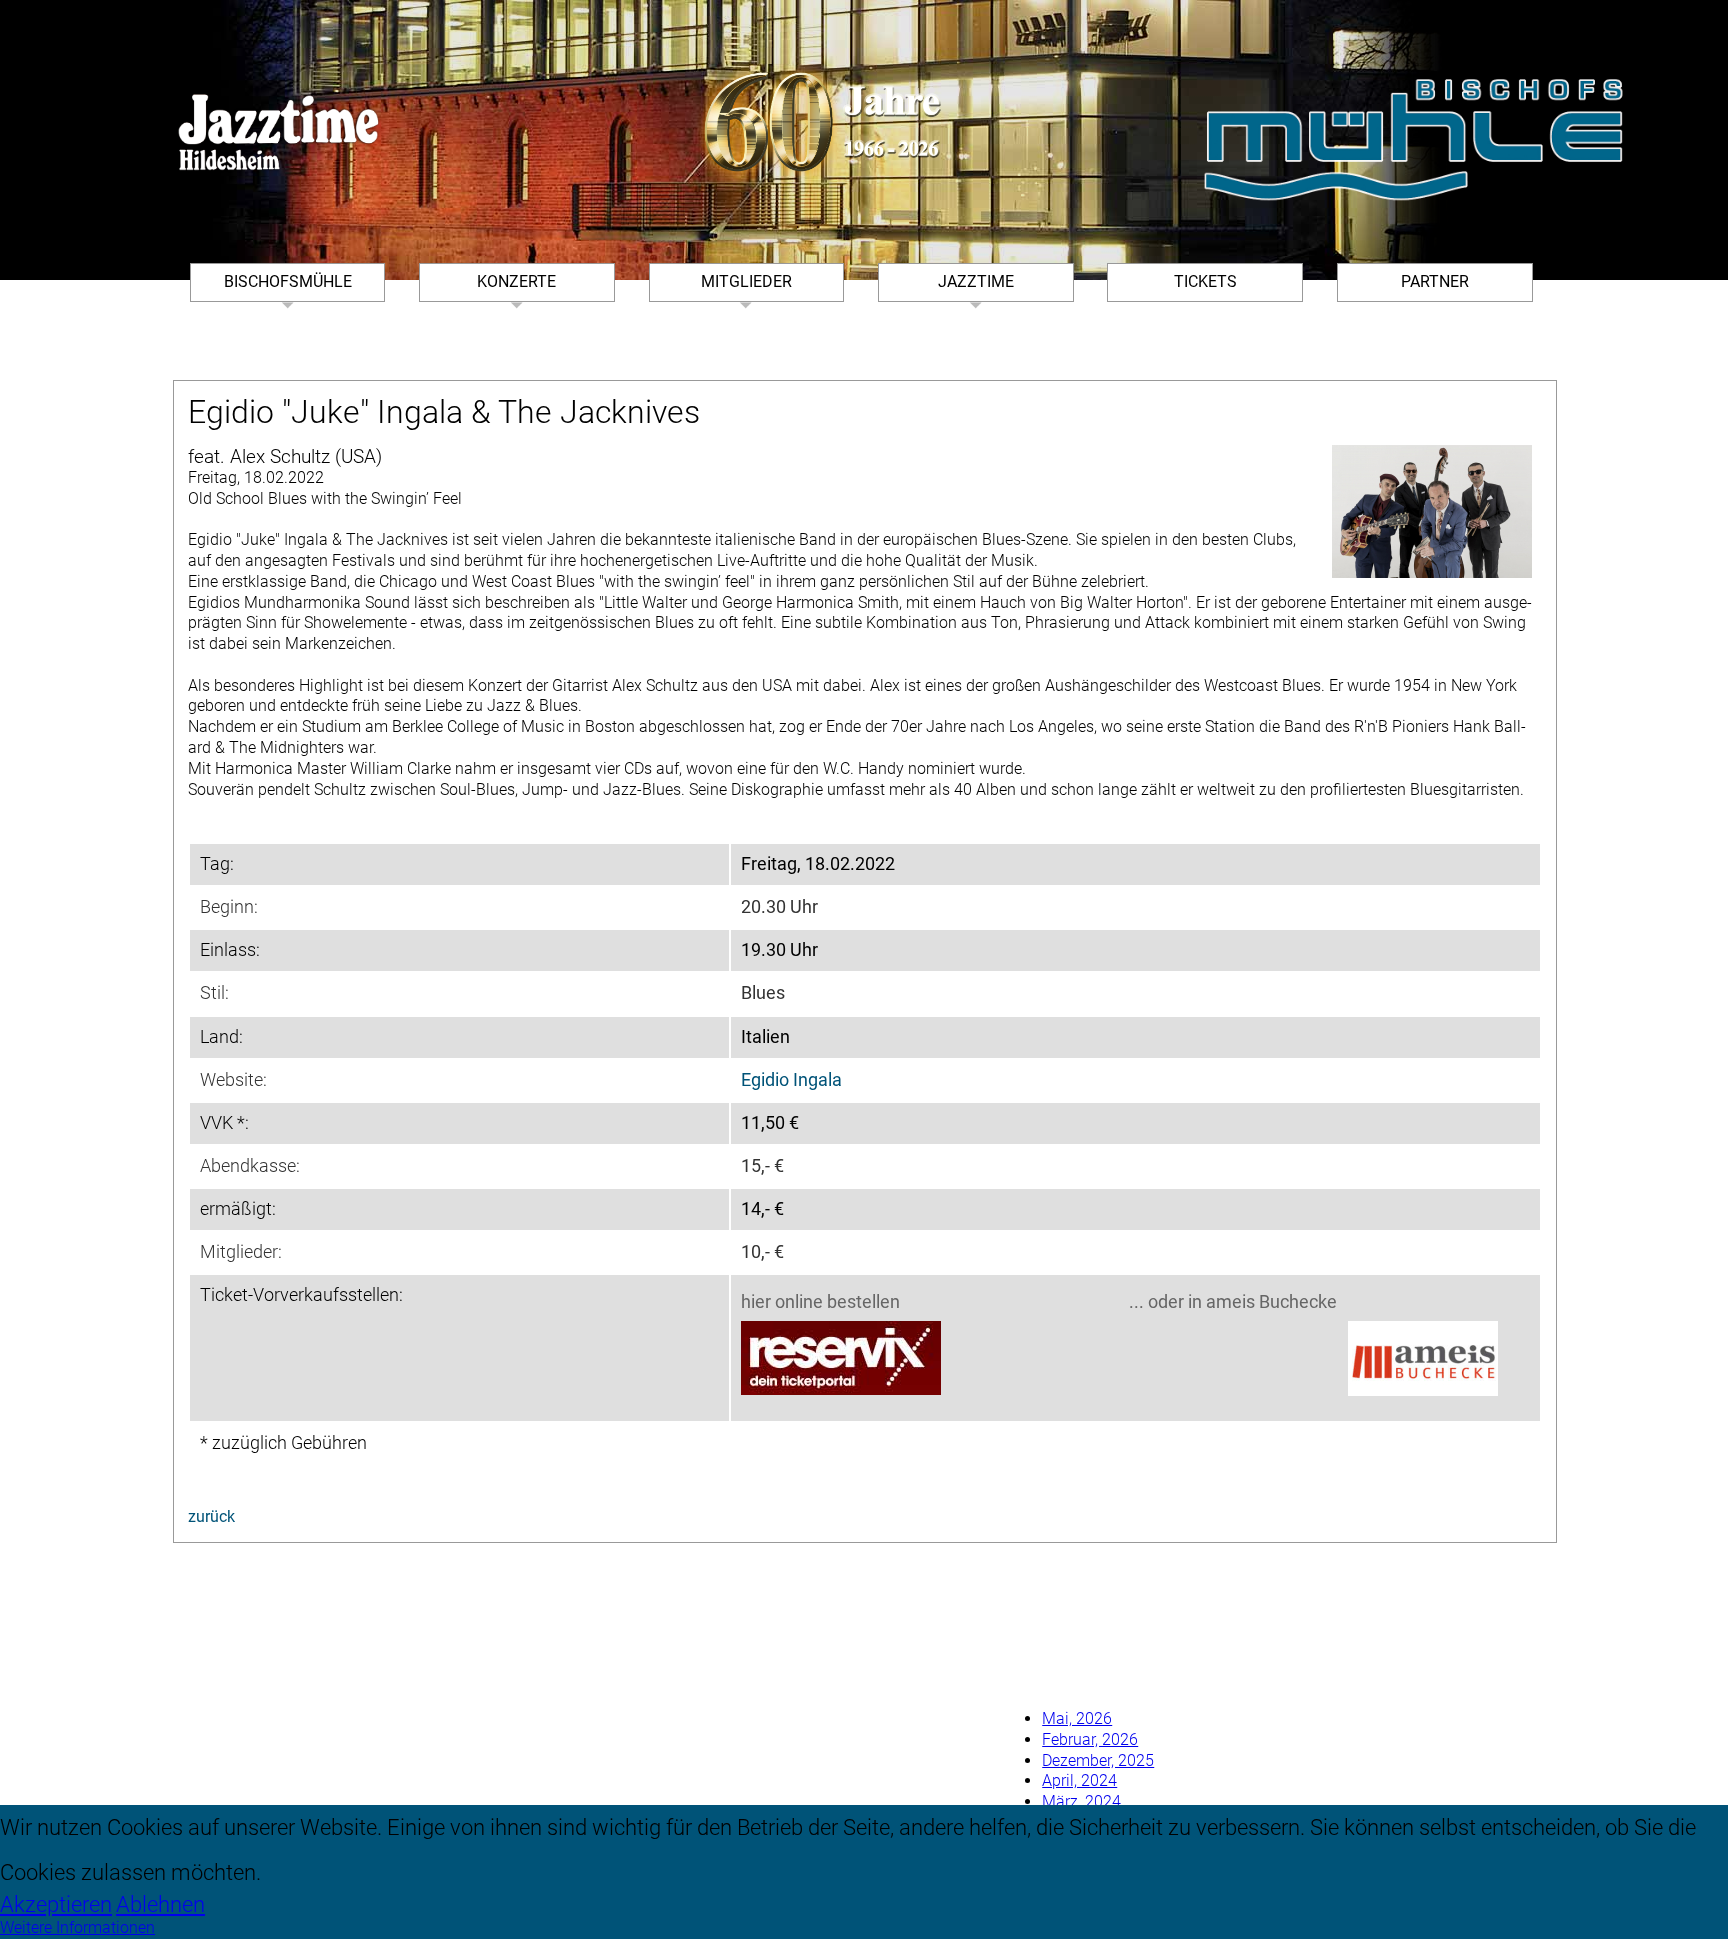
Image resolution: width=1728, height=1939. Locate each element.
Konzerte (516, 281)
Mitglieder (746, 281)
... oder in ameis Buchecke (1233, 1302)
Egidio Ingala (791, 1080)
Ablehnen (160, 1904)
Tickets (1205, 281)
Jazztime (976, 281)
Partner (1435, 281)
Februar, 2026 (1090, 1739)
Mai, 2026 (1077, 1718)
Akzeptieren (56, 1904)
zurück (211, 1516)
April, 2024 (1079, 1780)
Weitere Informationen (77, 1927)
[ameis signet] (1423, 1361)
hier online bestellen (820, 1302)
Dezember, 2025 (1098, 1760)
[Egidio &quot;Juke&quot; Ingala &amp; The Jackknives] (1432, 511)
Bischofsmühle (288, 281)
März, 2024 (1081, 1801)
